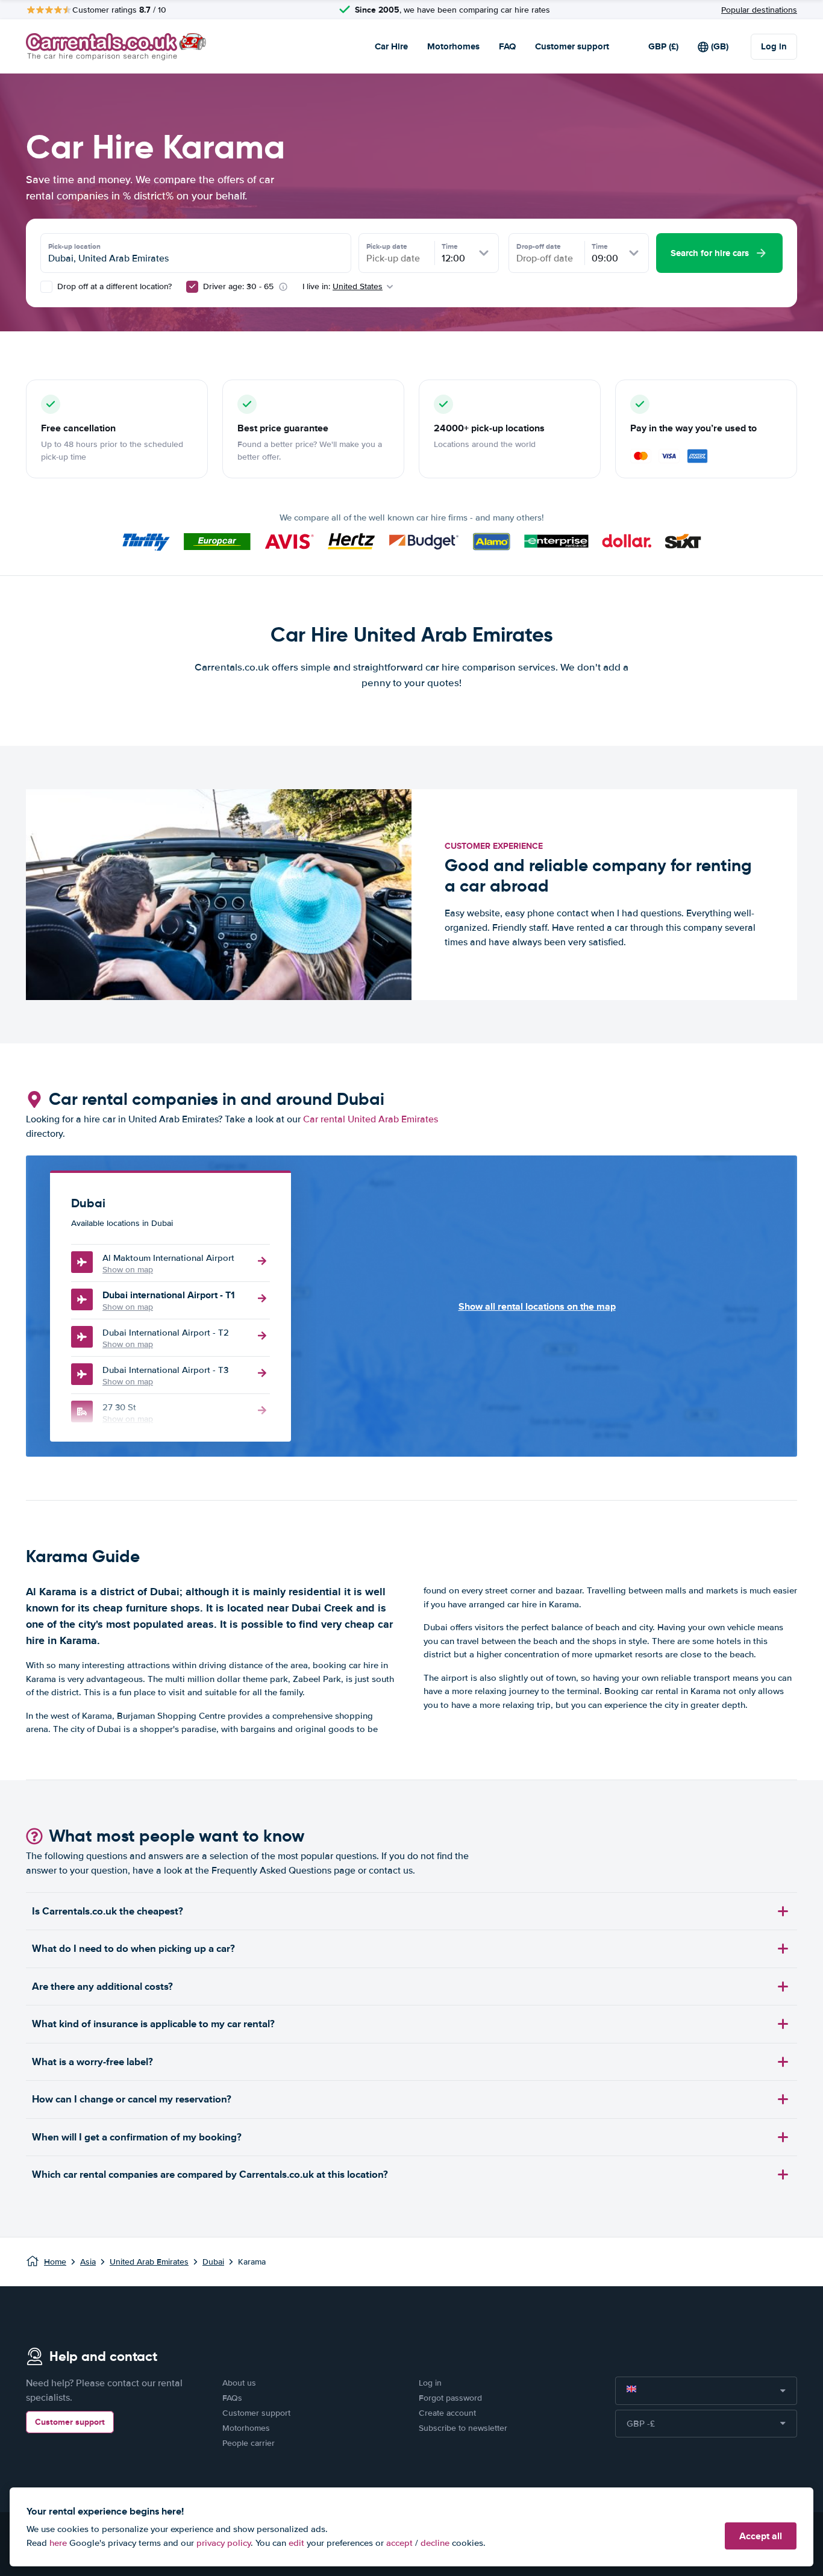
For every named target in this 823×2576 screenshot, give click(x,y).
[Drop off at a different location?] (46, 287)
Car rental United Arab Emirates (371, 1119)
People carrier (249, 2443)
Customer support (572, 46)
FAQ (507, 46)
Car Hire (391, 46)
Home (55, 2262)
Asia (88, 2262)
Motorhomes (453, 46)
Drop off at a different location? (113, 286)
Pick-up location (74, 246)
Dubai (213, 2262)
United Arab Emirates (149, 2262)
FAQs (232, 2398)
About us (239, 2383)
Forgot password (450, 2398)
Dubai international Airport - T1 (169, 1295)
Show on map (128, 1270)
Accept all (761, 2536)
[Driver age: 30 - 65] (192, 287)
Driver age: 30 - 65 (238, 286)
